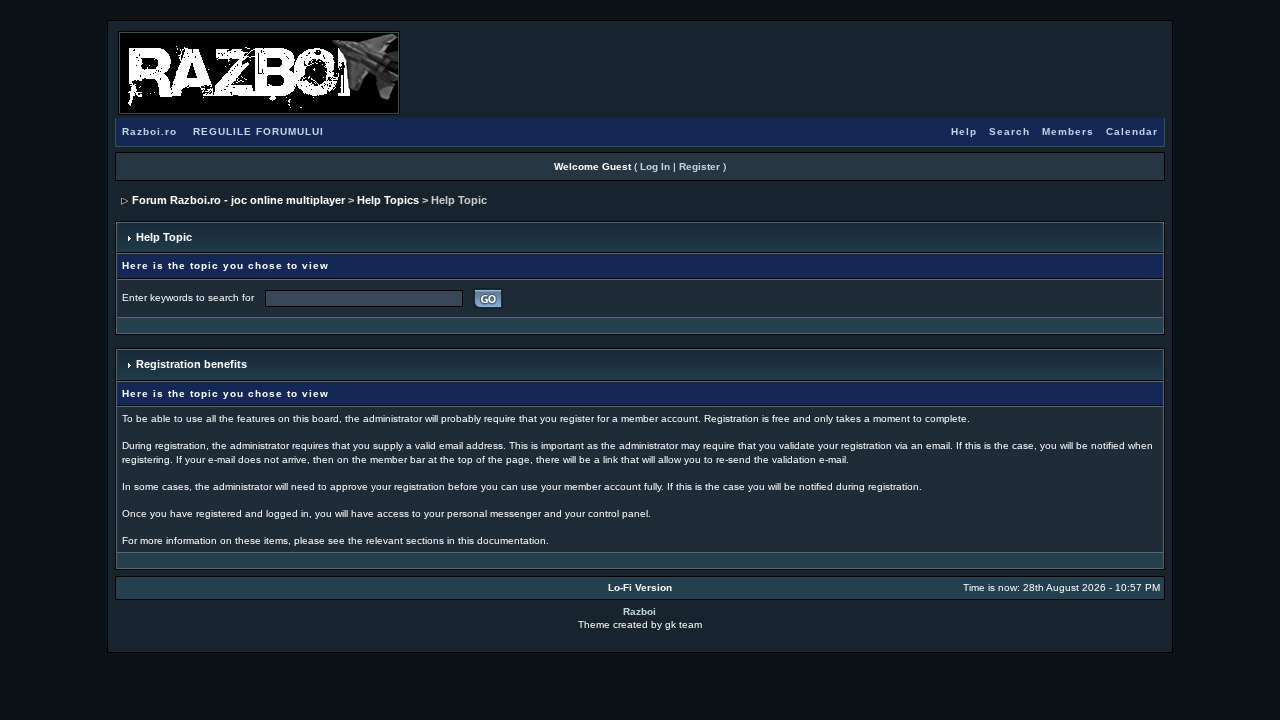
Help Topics (388, 200)
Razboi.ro (149, 131)
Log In (655, 166)
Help (964, 131)
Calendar (1132, 131)
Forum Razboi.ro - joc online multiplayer (238, 200)
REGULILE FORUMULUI (258, 131)
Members (1068, 131)
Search (1009, 131)
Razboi (639, 611)
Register (699, 166)
